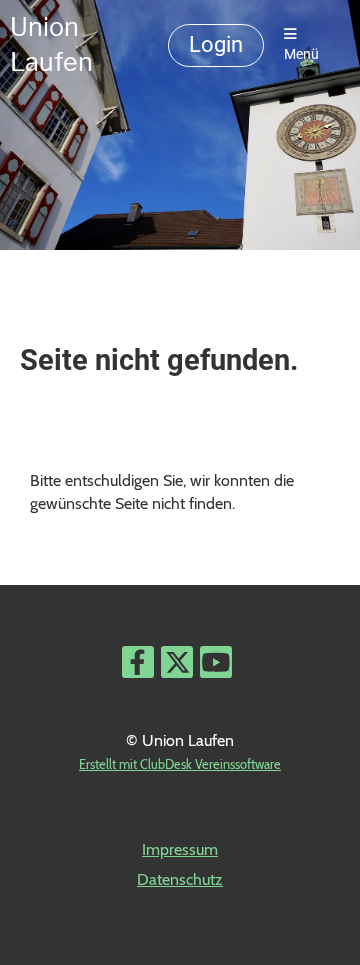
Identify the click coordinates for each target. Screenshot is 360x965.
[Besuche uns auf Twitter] (177, 666)
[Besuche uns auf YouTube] (216, 666)
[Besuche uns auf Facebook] (138, 666)
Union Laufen (51, 44)
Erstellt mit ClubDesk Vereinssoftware (180, 764)
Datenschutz (180, 879)
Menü (301, 54)
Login (216, 44)
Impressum (180, 849)
